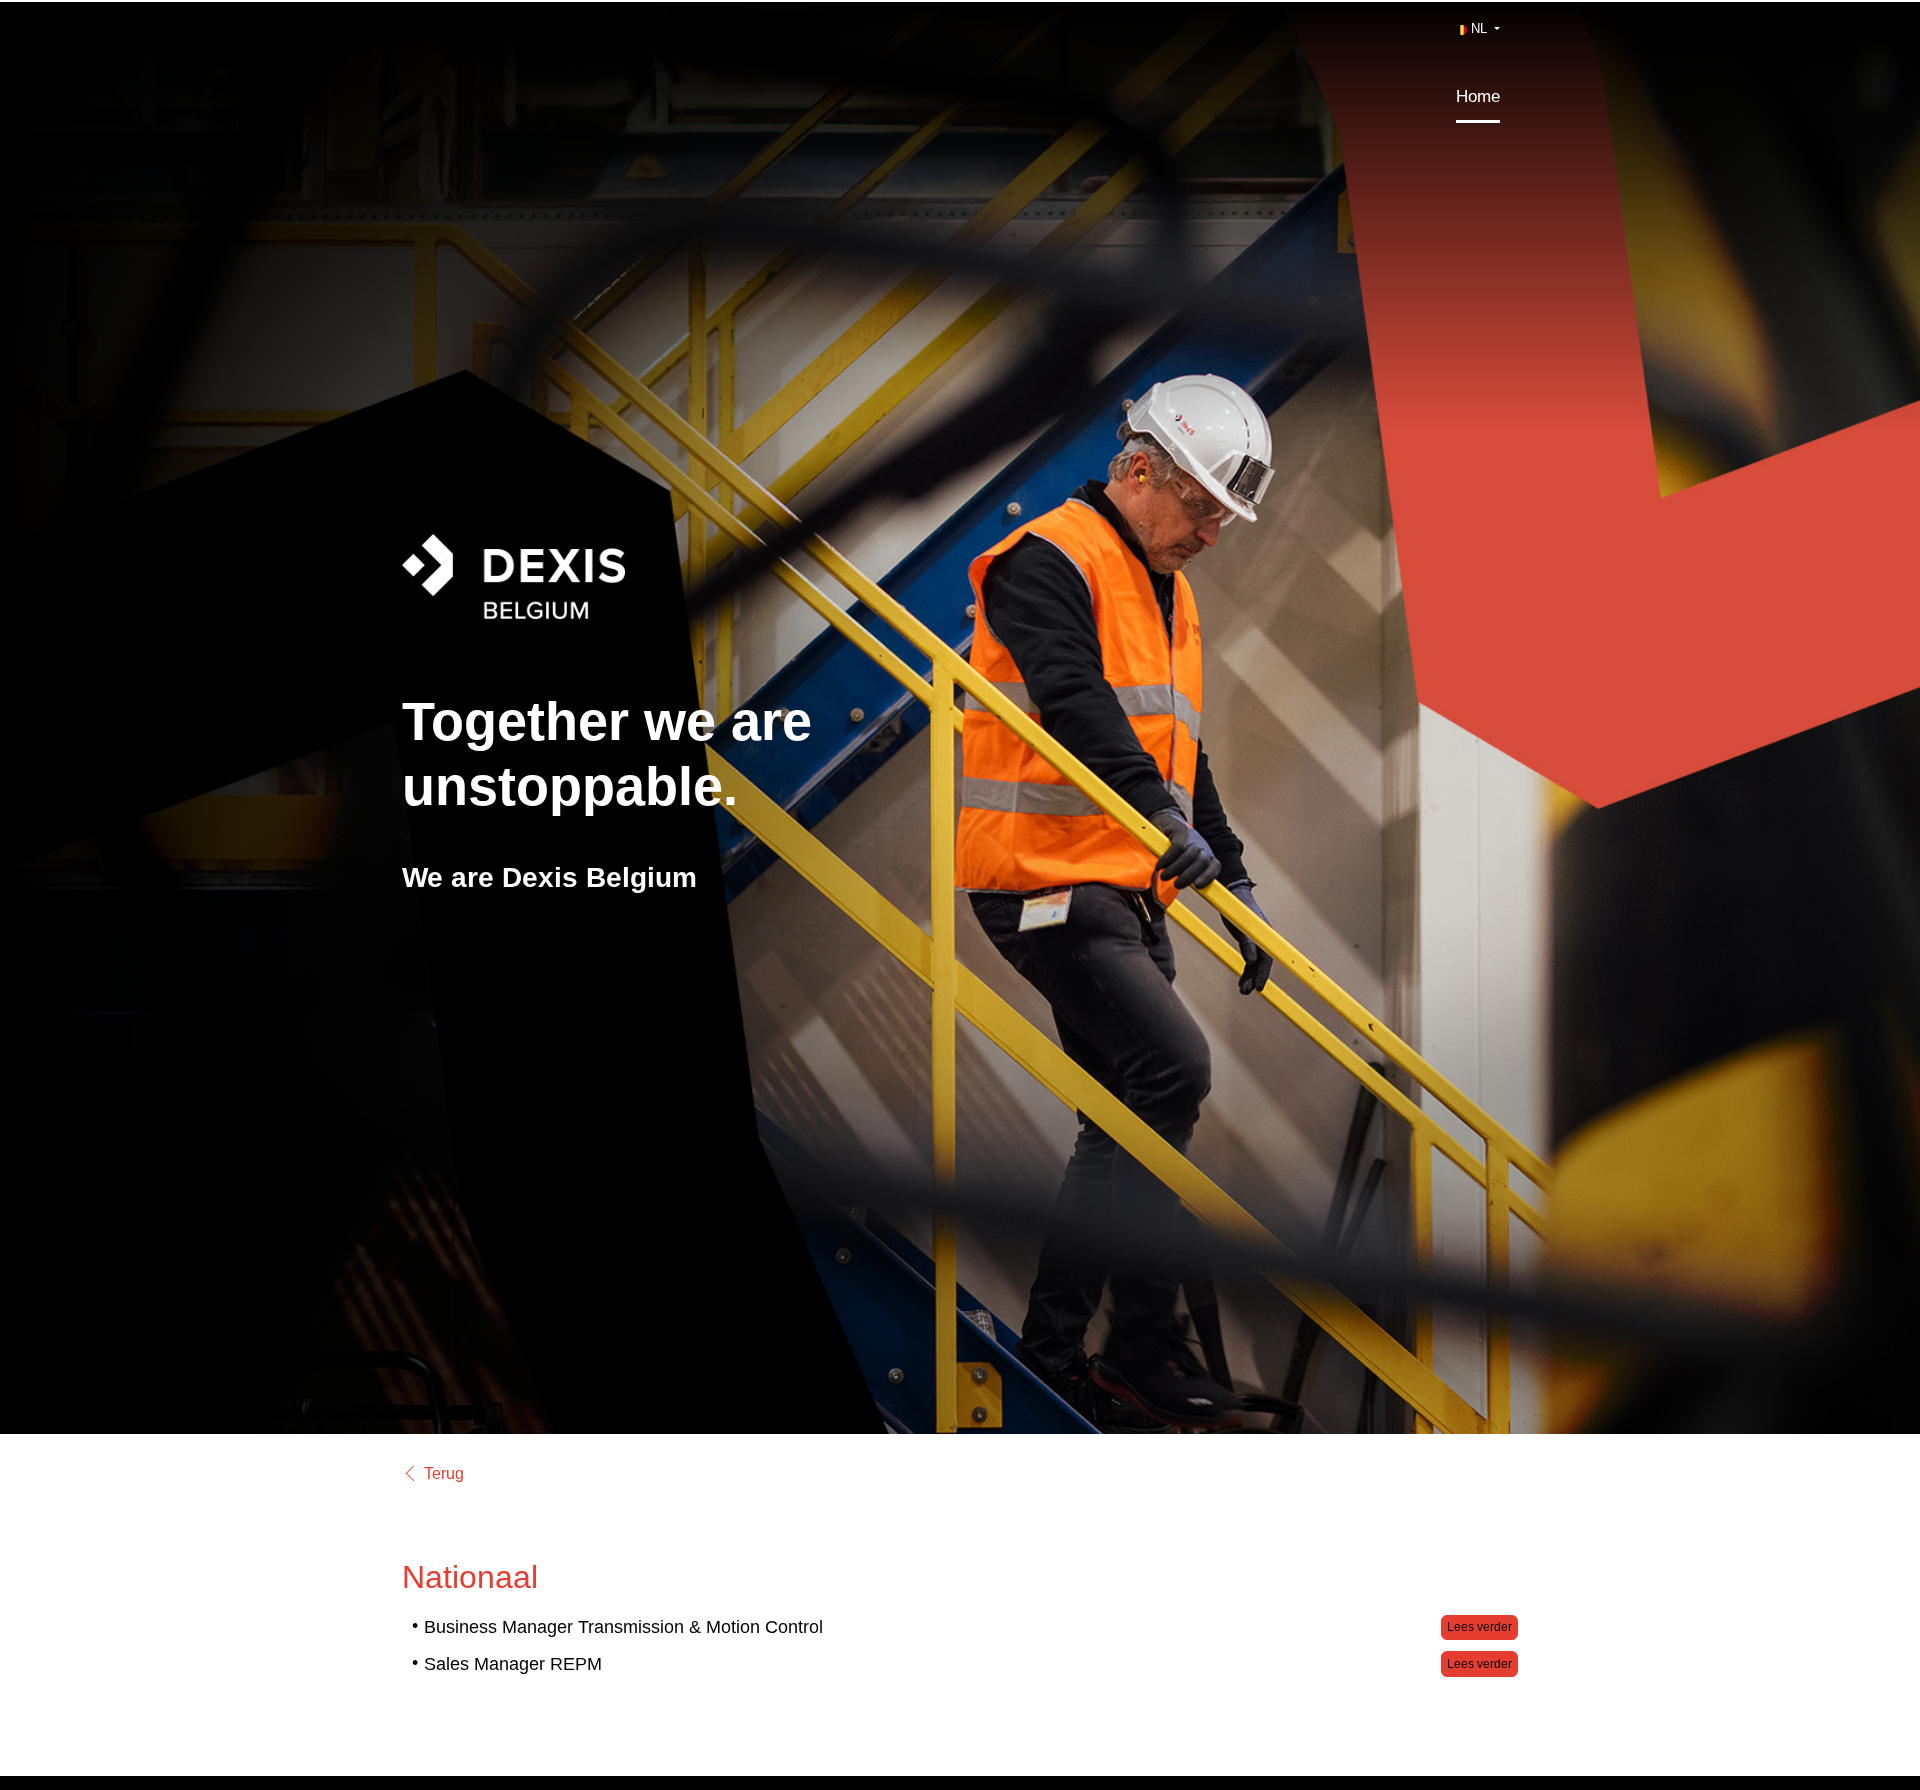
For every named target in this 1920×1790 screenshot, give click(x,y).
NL (1479, 28)
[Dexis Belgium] (625, 591)
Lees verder (1479, 1627)
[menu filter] (960, 1)
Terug (444, 1474)
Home (1478, 96)
